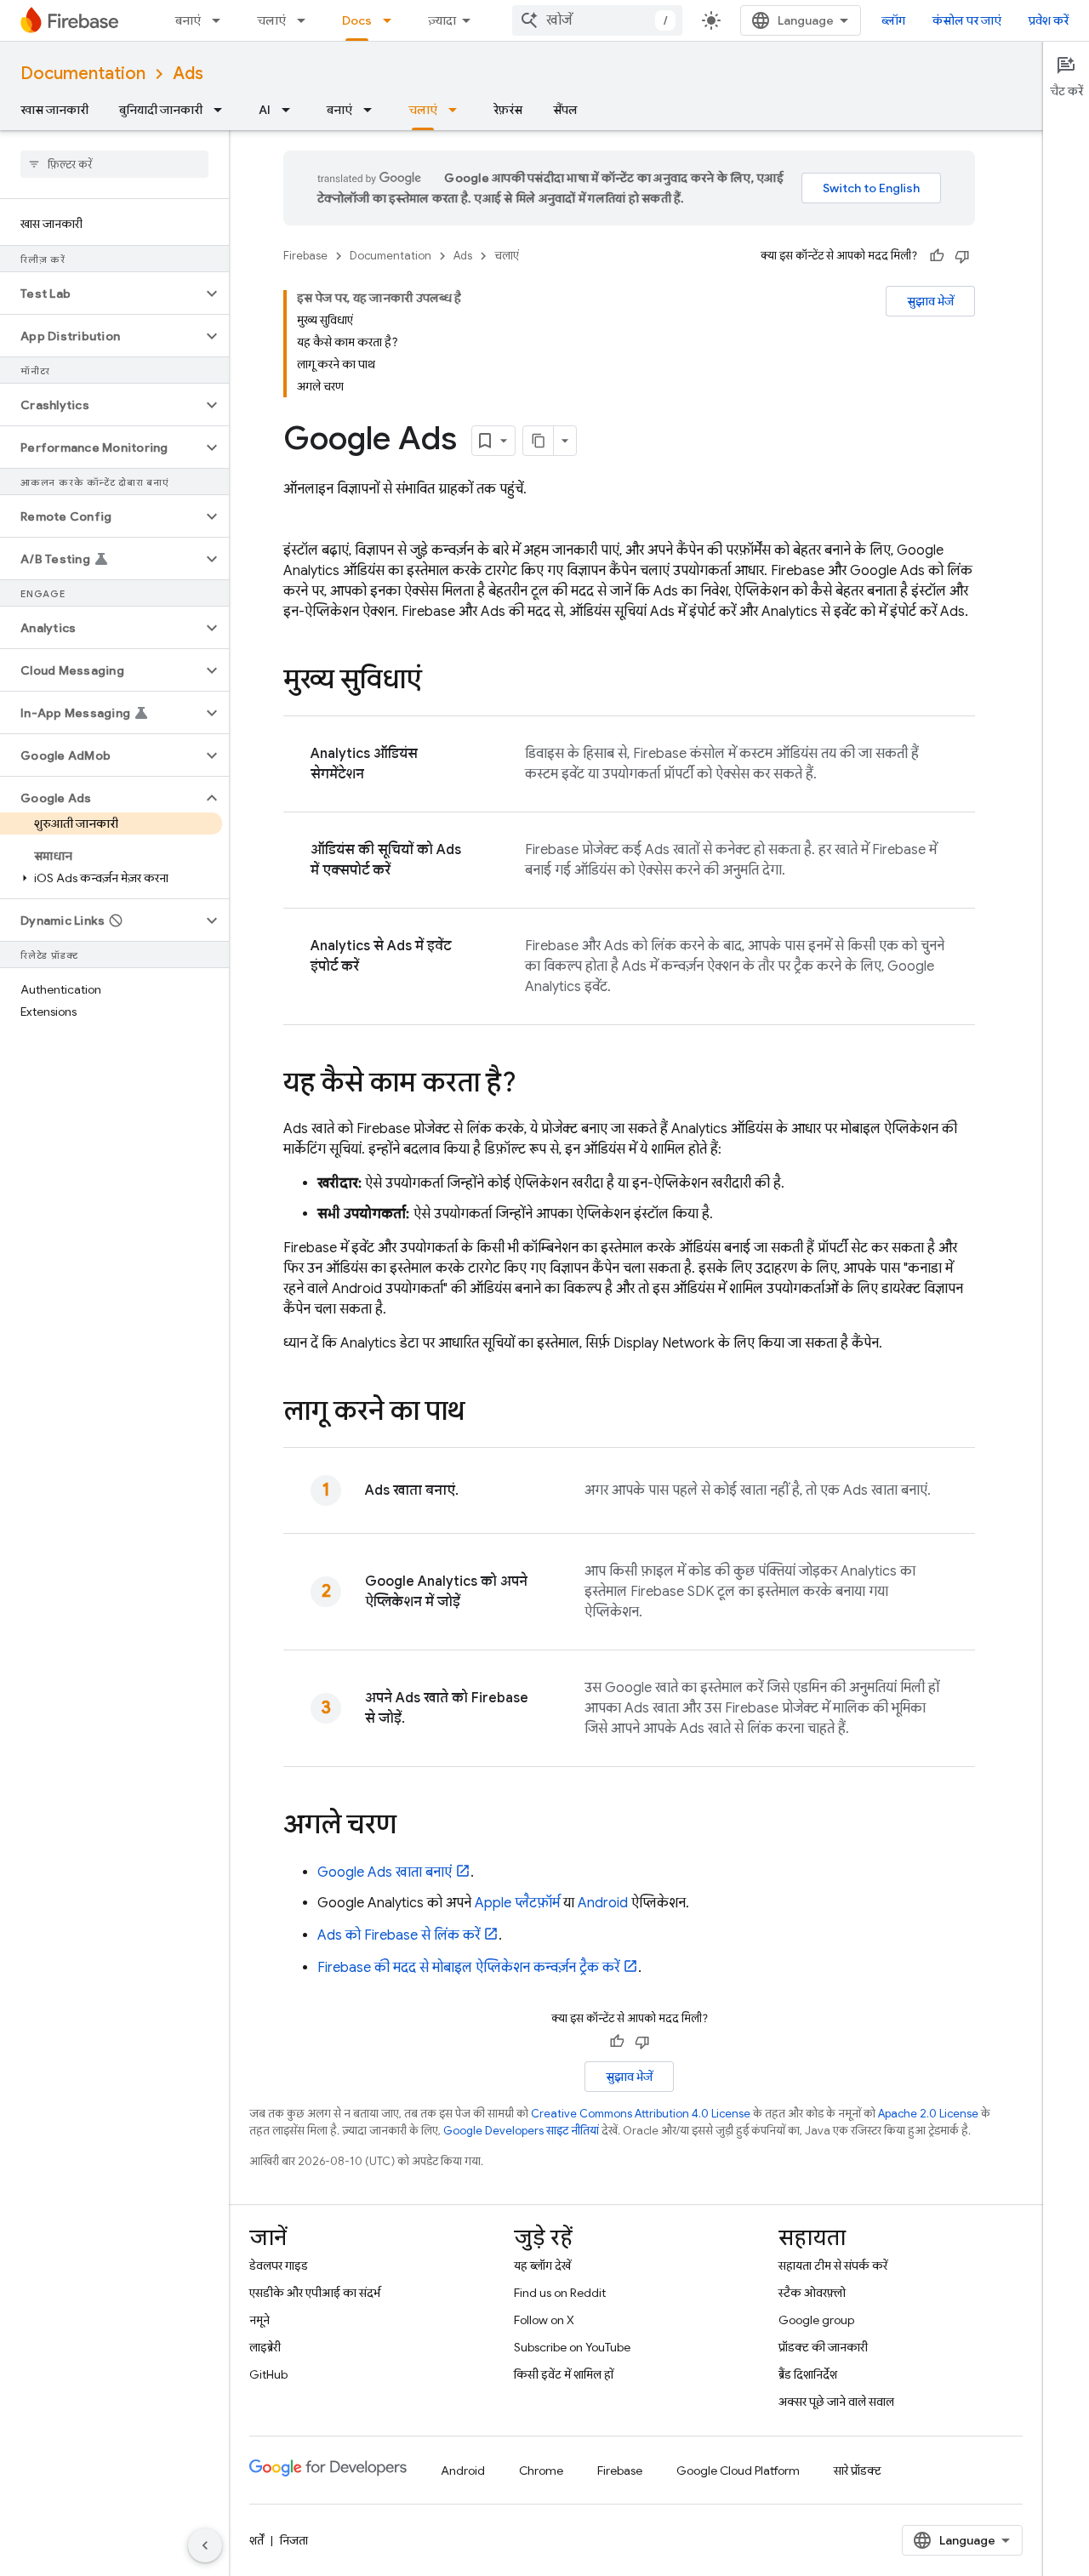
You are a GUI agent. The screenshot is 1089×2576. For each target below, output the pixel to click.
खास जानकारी (54, 110)
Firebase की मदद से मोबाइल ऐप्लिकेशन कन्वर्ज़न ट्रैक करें (468, 1968)
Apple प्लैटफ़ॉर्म (517, 1903)
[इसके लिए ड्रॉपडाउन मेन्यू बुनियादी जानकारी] (223, 110)
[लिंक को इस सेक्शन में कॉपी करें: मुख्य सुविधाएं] (439, 681)
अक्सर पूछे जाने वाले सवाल (836, 2402)
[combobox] (597, 20)
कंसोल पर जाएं (967, 20)
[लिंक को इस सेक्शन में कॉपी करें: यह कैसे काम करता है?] (533, 1085)
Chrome (541, 2471)
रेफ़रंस (508, 110)
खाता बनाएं (385, 1872)
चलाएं (271, 20)
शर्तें (257, 2540)
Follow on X (544, 2320)
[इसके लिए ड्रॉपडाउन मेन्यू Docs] (392, 20)
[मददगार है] (937, 256)
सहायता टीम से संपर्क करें (833, 2265)
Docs (357, 20)
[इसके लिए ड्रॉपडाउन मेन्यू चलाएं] (306, 20)
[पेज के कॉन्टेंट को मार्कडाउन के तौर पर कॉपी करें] (539, 441)
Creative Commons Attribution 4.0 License (641, 2114)
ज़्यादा (442, 20)
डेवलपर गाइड (279, 2265)
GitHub (268, 2374)
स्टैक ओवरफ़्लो (812, 2293)
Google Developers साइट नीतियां (521, 2131)
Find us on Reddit (560, 2293)
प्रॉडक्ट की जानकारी (823, 2347)
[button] (101, 294)
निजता (294, 2540)
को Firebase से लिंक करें (399, 1935)
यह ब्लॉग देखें (542, 2265)
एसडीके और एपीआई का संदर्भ (315, 2293)
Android (603, 1903)
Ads (188, 74)
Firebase (305, 256)
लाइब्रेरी (265, 2347)
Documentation (83, 74)
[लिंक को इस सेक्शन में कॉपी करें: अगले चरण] (413, 1827)
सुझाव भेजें (930, 301)
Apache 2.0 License (928, 2114)
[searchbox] (114, 164)
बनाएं (188, 20)
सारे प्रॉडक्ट (858, 2471)
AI (265, 110)
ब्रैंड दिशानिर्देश (808, 2374)
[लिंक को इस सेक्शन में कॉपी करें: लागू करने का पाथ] (482, 1413)
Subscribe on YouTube (572, 2347)
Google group (816, 2320)
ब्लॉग (893, 20)
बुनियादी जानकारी (161, 110)
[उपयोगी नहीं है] (962, 256)
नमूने (259, 2320)
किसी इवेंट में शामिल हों (564, 2374)
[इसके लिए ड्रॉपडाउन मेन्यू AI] (291, 110)
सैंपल (565, 110)
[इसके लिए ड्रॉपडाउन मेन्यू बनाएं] (221, 20)
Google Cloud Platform (738, 2471)
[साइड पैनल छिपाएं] (205, 2545)
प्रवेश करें (1049, 20)
